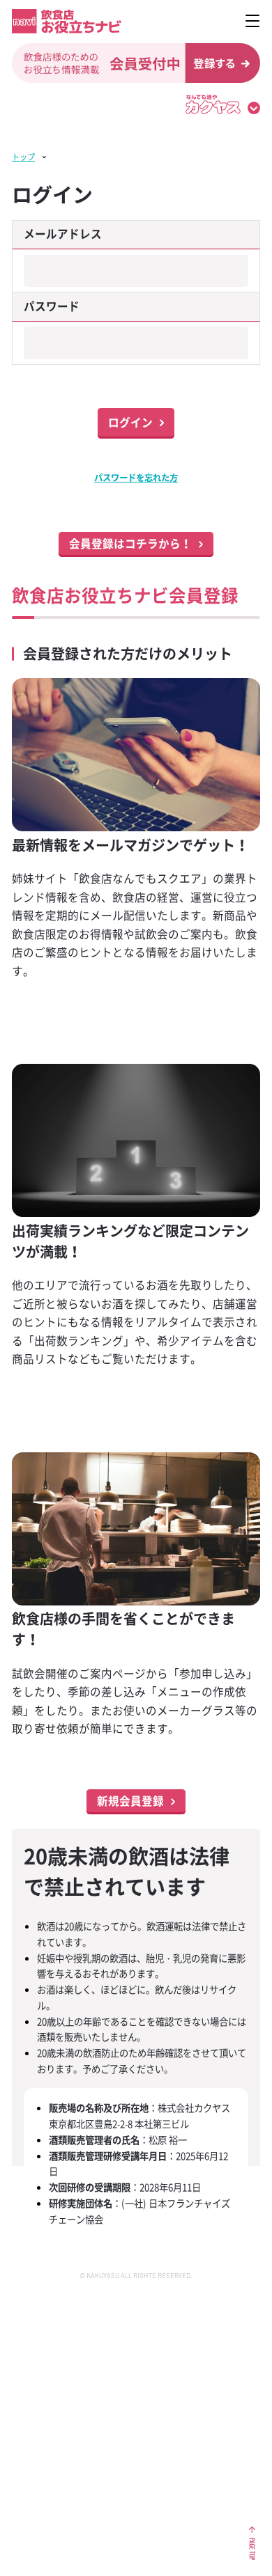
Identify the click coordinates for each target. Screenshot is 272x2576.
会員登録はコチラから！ (130, 543)
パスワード (52, 306)
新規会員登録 (130, 1801)
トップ (23, 157)
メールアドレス (63, 234)
